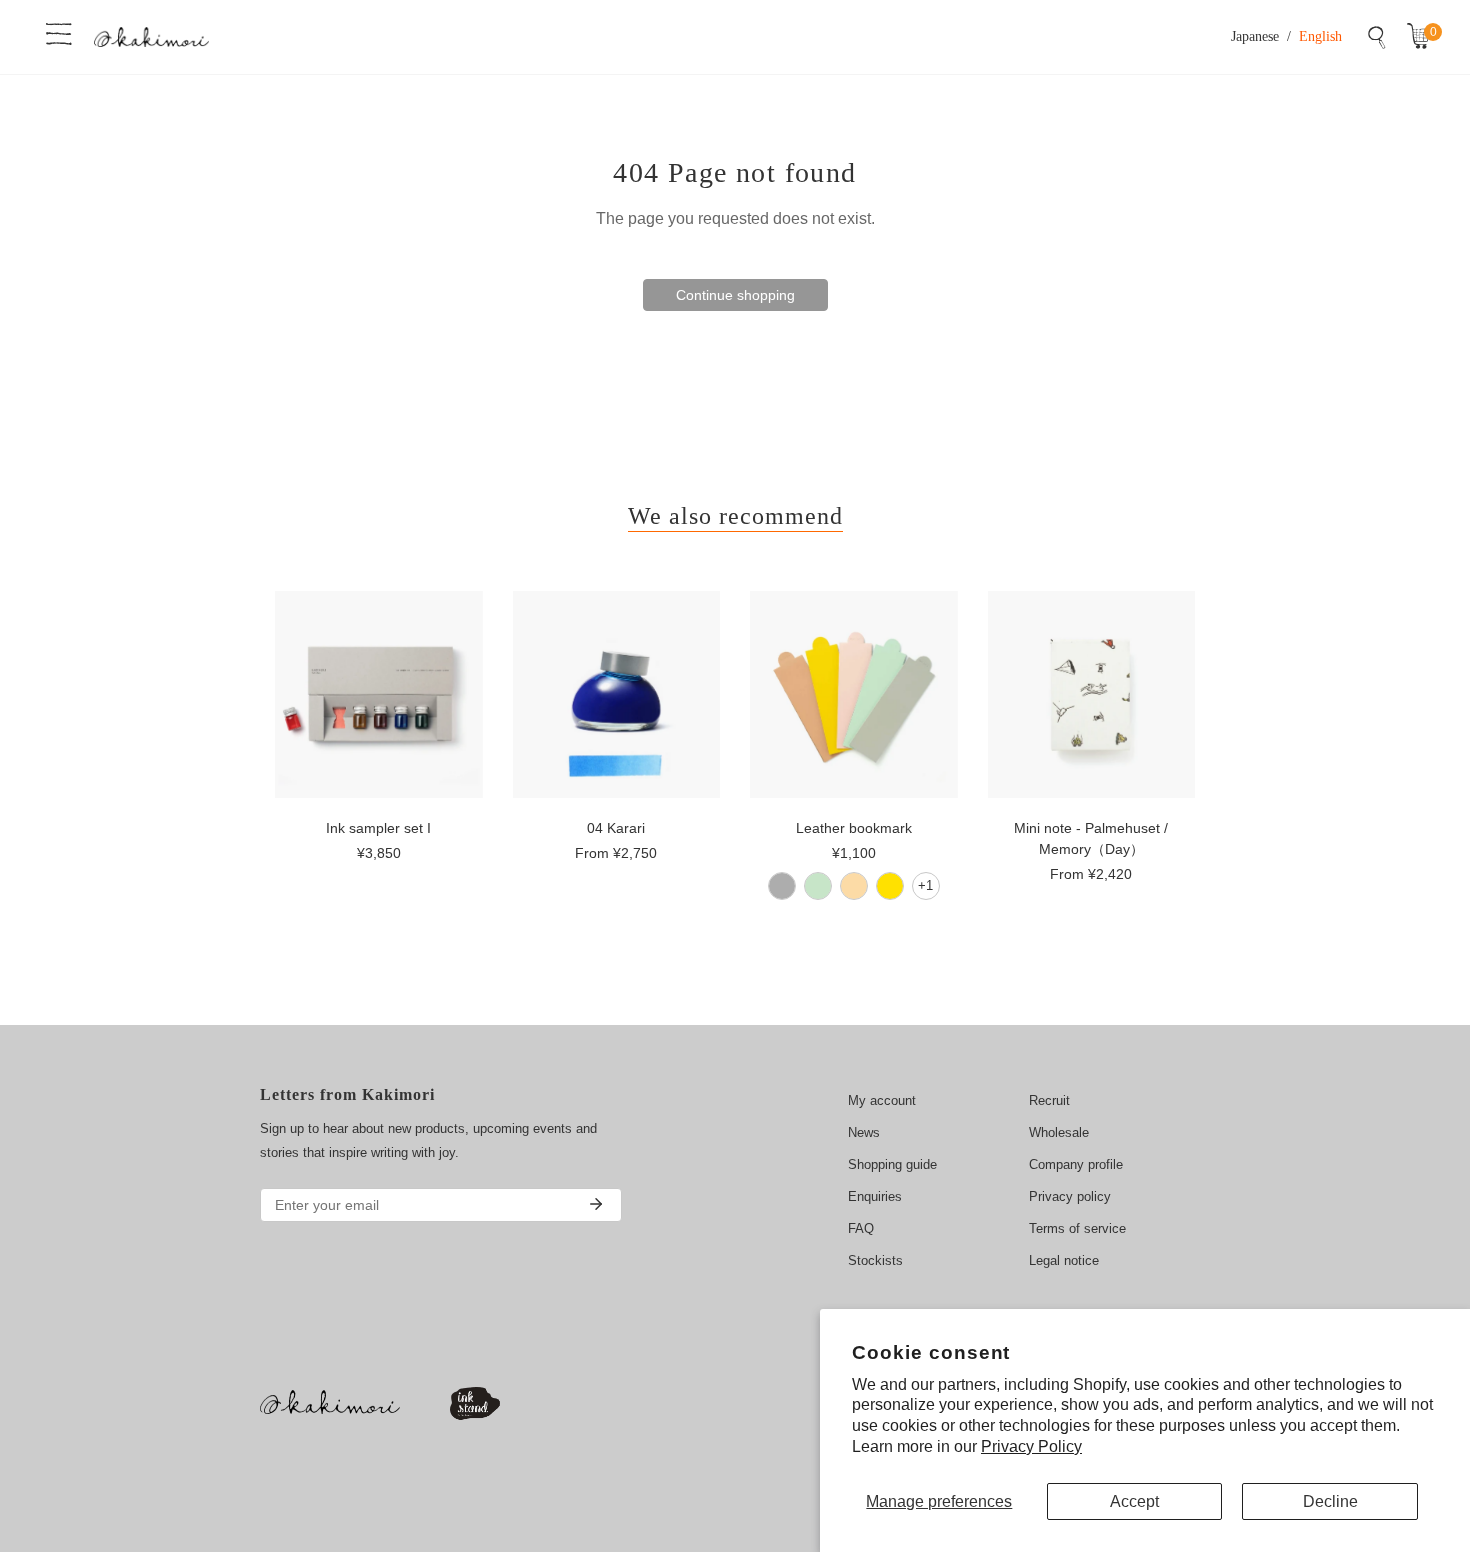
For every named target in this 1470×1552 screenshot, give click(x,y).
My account (882, 1100)
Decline (1330, 1501)
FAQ (861, 1228)
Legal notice (1064, 1260)
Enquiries (875, 1196)
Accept (1134, 1501)
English (1320, 36)
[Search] (1377, 37)
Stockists (875, 1260)
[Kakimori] (151, 36)
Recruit (1049, 1100)
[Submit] (596, 1204)
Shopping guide (892, 1164)
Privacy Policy (1031, 1446)
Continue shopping (735, 295)
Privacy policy (1070, 1196)
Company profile (1076, 1164)
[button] (1423, 37)
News (864, 1132)
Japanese (1255, 36)
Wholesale (1059, 1132)
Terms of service (1077, 1228)
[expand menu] (59, 32)
